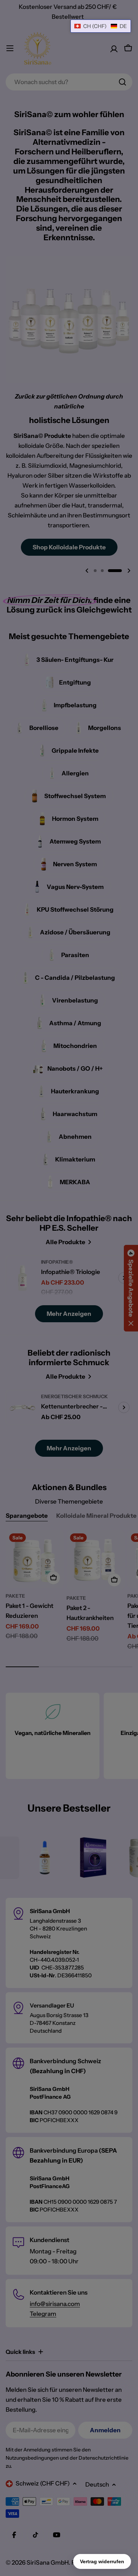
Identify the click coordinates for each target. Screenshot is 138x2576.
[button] (101, 26)
